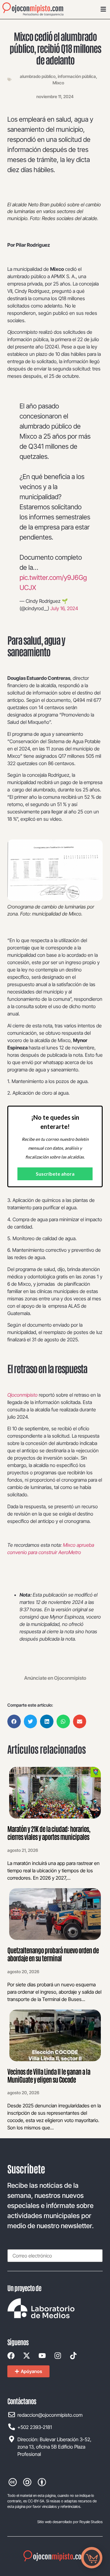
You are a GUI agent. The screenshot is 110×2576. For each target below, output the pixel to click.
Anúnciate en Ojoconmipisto (55, 1678)
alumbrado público (38, 76)
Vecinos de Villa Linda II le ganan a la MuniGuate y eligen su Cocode (49, 2075)
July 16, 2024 (64, 608)
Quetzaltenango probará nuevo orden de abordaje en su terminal (53, 1954)
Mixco (58, 83)
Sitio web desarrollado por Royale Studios (70, 2522)
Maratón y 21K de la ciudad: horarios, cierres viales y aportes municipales (49, 1833)
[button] (14, 1721)
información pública (77, 76)
